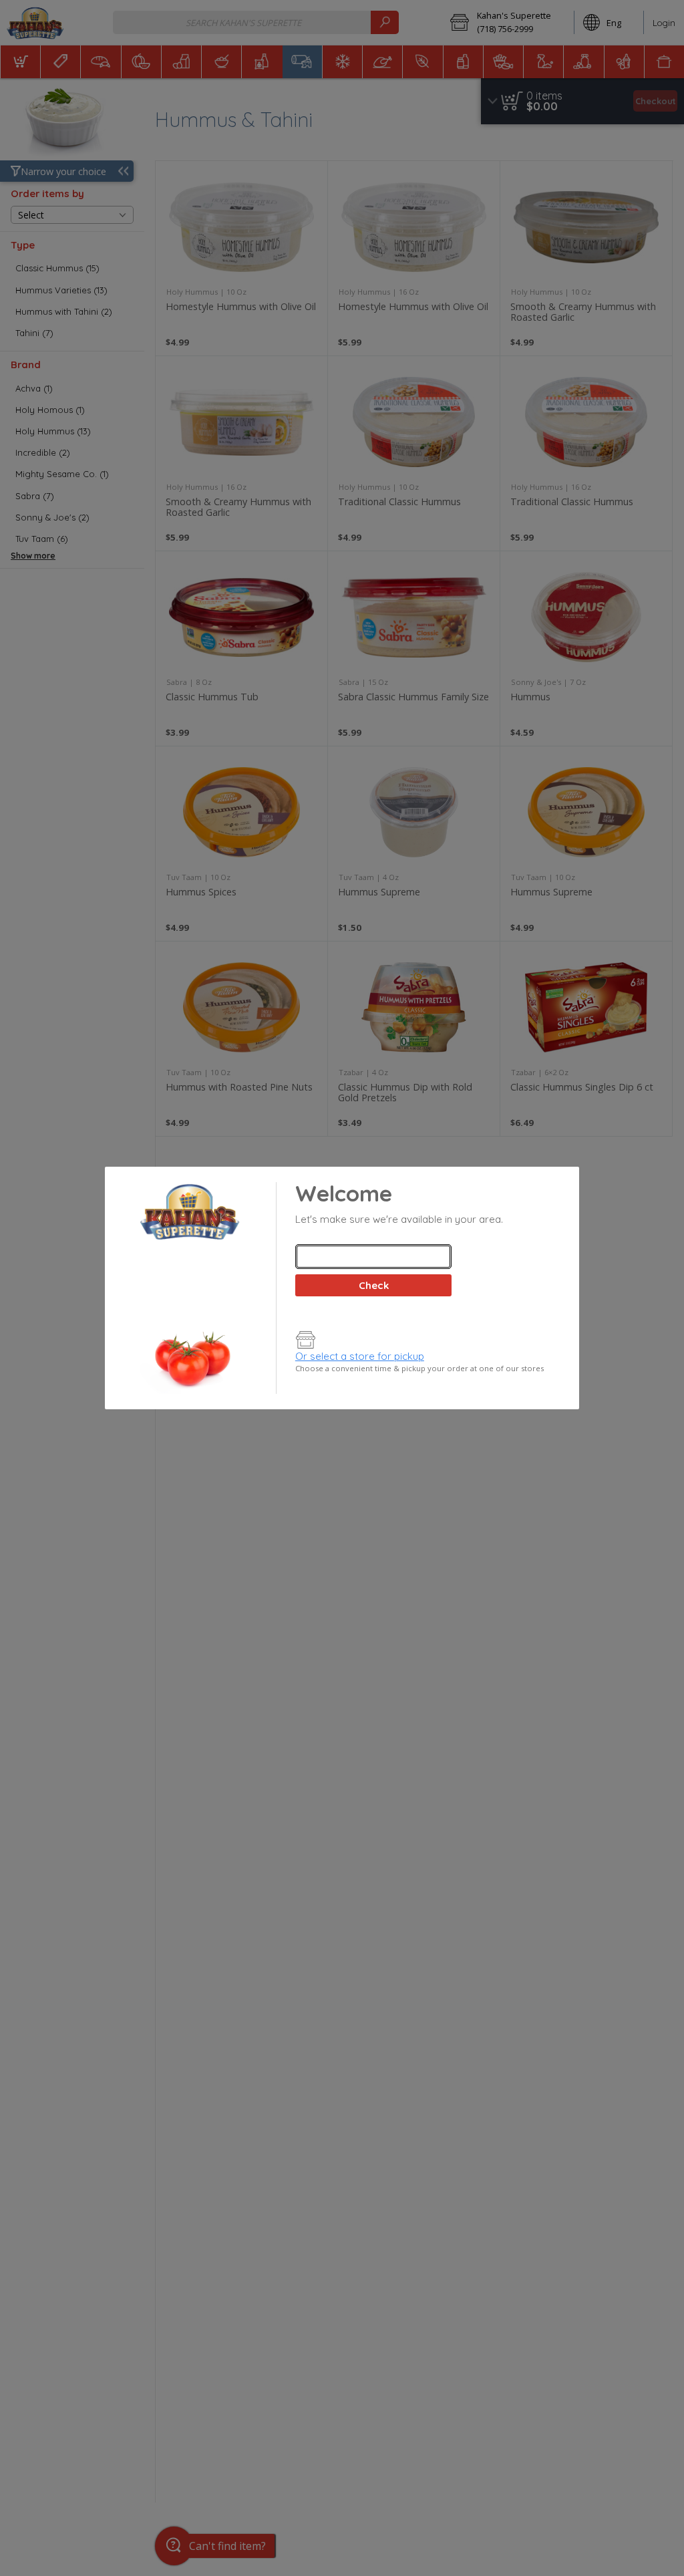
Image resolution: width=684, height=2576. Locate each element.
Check (374, 1285)
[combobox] (373, 1257)
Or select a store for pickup (360, 1356)
